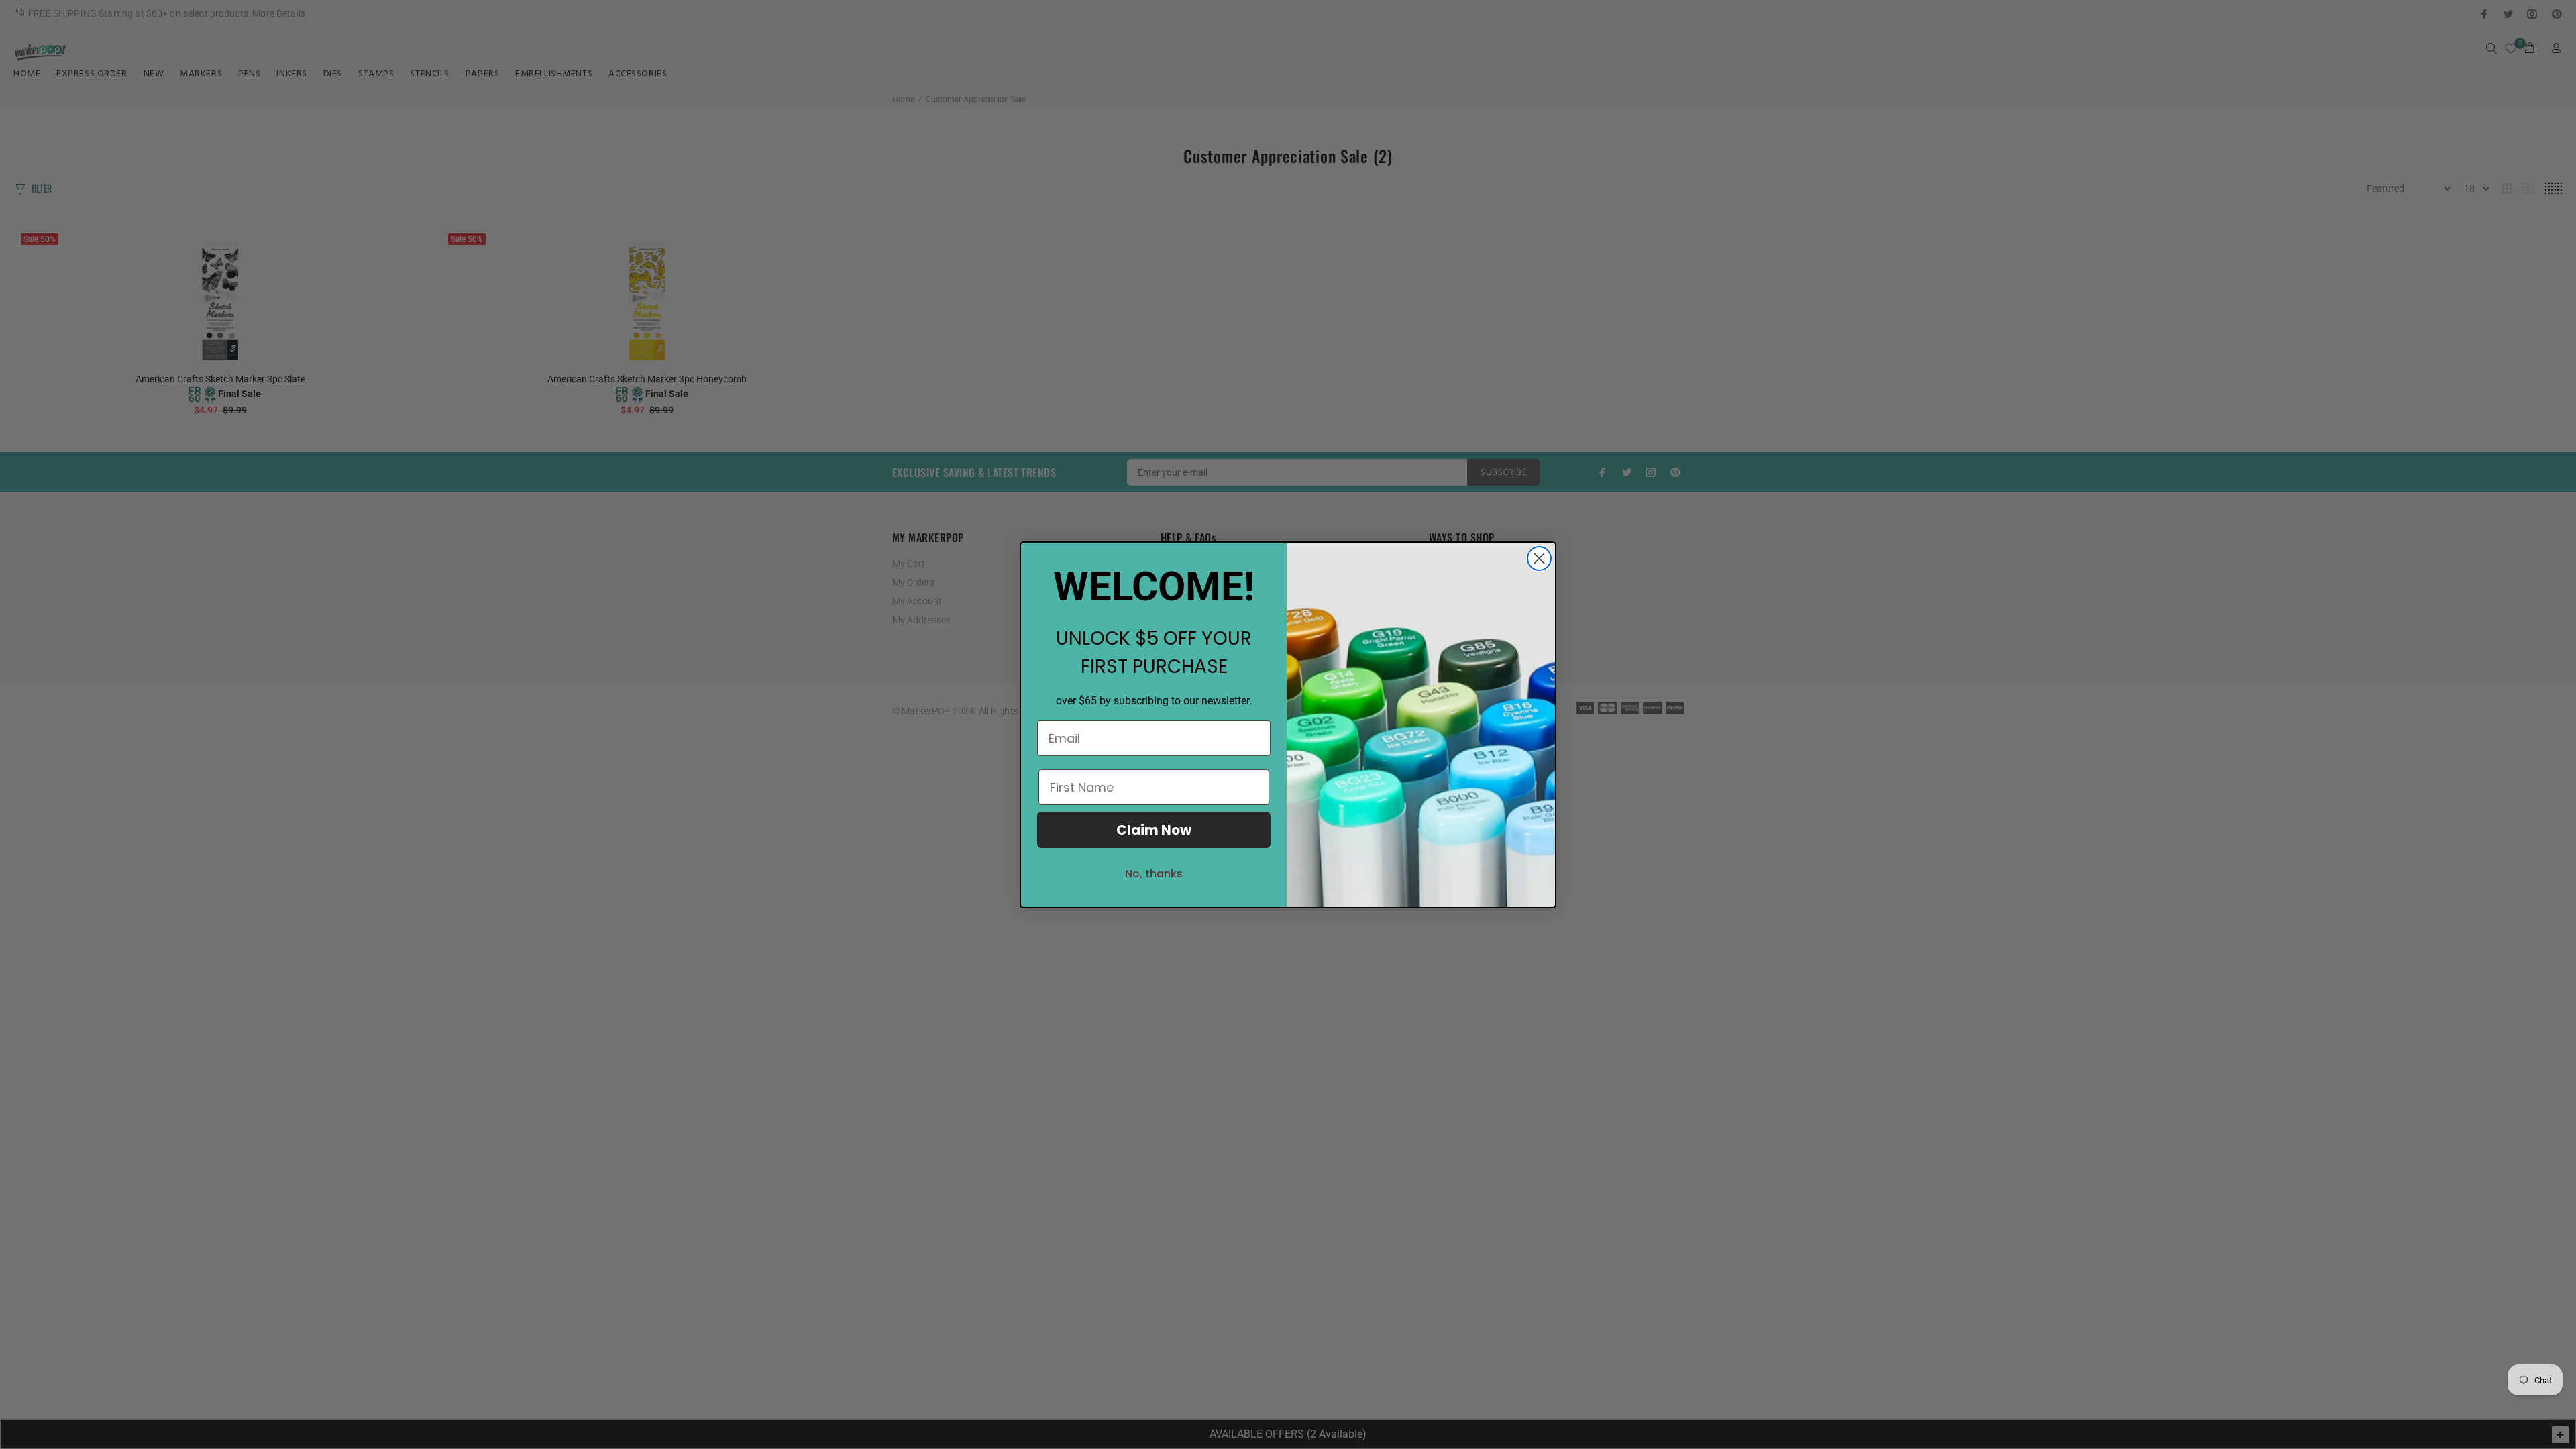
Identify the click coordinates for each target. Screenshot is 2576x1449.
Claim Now (1154, 830)
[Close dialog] (1539, 558)
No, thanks (1154, 874)
